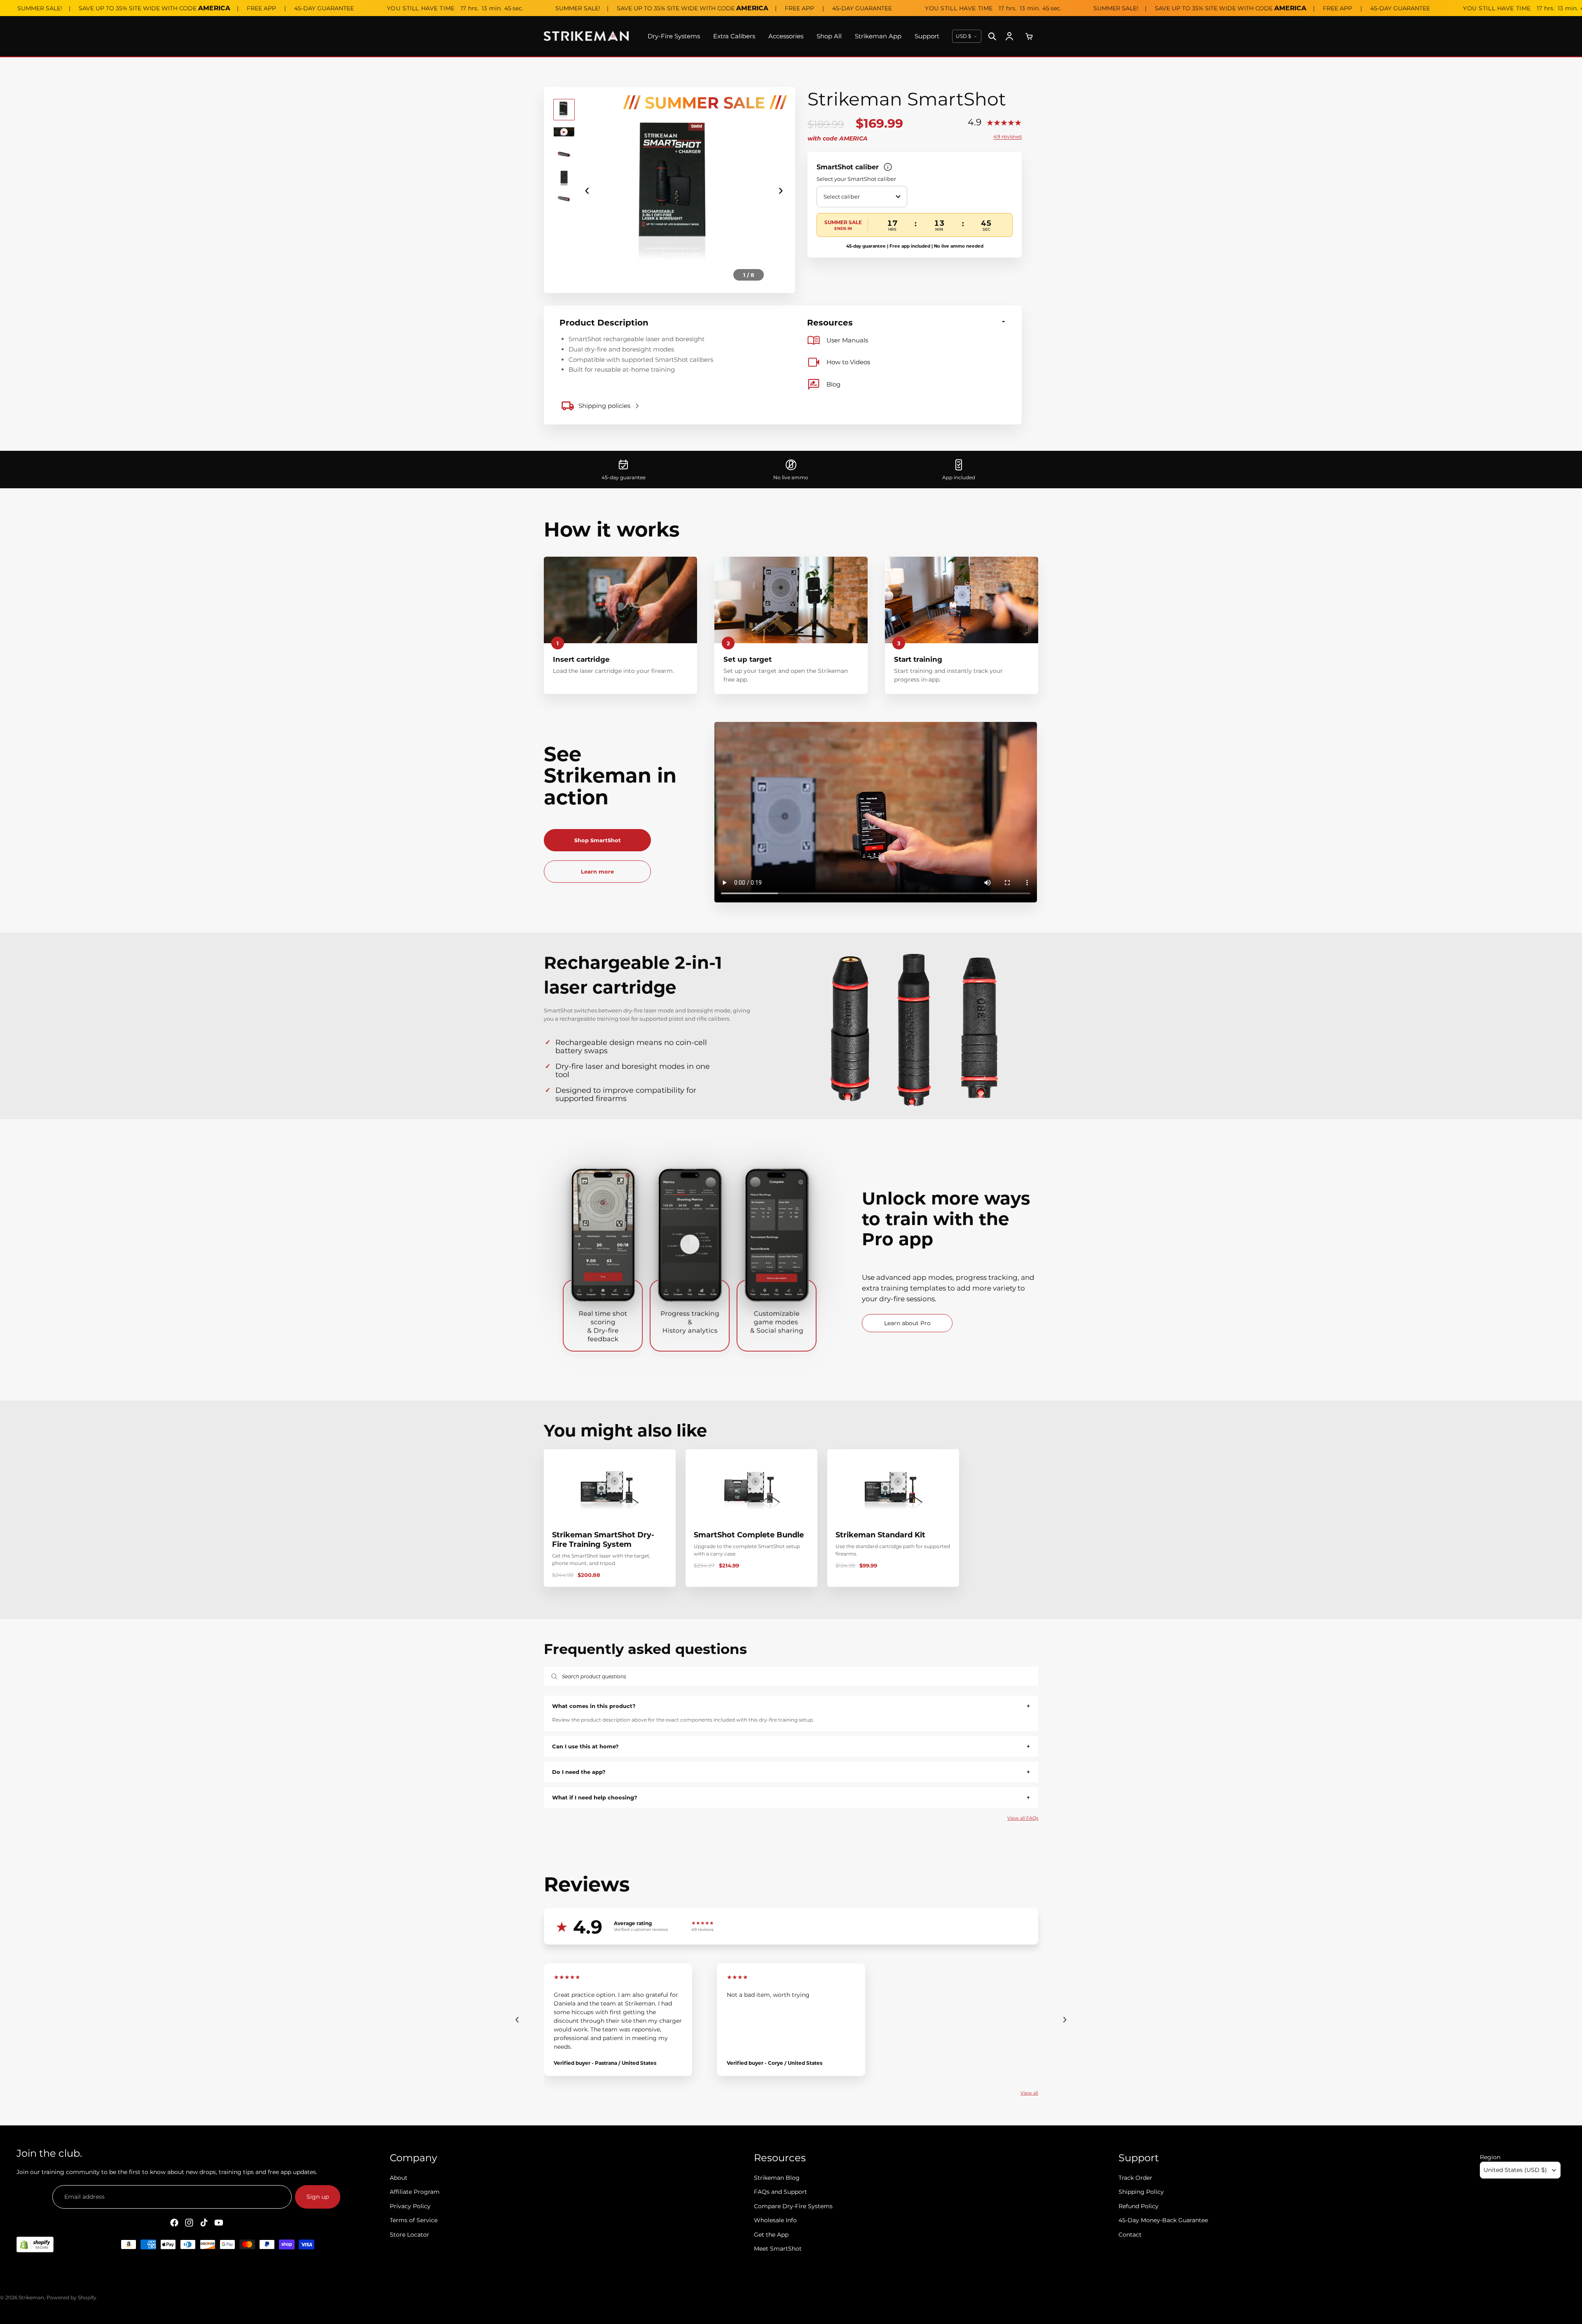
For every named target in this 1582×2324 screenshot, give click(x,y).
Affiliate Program (415, 2192)
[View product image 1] (564, 110)
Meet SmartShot (778, 2249)
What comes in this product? (791, 1706)
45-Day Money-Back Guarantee (1163, 2220)
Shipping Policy (1141, 2192)
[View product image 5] (564, 199)
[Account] (1009, 36)
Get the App (771, 2234)
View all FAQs (1023, 1818)
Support (927, 36)
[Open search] (992, 36)
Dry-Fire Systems (674, 36)
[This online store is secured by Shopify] (35, 2244)
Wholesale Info (775, 2220)
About (399, 2178)
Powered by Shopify (71, 2297)
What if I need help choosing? (791, 1797)
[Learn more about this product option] (888, 167)
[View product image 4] (564, 176)
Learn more (597, 871)
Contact (1130, 2234)
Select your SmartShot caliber (856, 179)
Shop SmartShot (598, 840)
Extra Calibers (734, 36)
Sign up (318, 2197)
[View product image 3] (564, 154)
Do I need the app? (791, 1772)
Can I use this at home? (791, 1746)
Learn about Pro (907, 1323)
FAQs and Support (780, 2192)
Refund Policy (1139, 2206)
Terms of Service (414, 2220)
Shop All (829, 36)
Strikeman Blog (777, 2178)
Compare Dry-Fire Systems (793, 2206)
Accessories (786, 36)
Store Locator (410, 2234)
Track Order (1135, 2178)
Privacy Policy (410, 2206)
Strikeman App (878, 36)
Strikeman (31, 2297)
